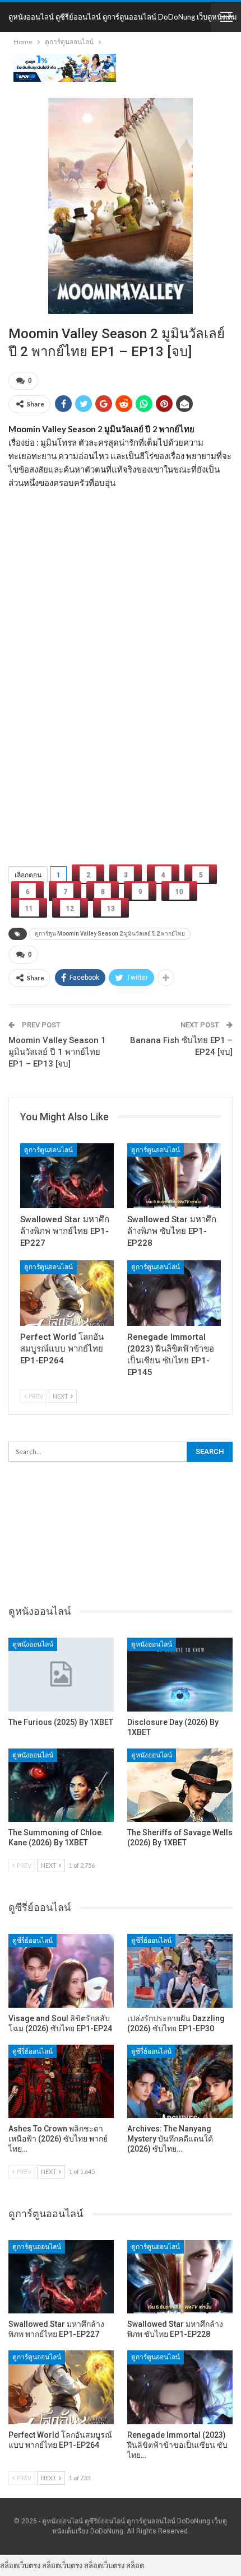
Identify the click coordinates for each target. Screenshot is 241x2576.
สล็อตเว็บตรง (20, 2565)
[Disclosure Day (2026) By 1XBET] (180, 1675)
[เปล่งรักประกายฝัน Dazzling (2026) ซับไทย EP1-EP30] (180, 1971)
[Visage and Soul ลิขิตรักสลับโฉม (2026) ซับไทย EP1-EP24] (61, 1971)
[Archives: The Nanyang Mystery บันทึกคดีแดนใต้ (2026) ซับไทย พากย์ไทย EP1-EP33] (180, 2082)
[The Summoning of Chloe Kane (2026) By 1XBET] (61, 1785)
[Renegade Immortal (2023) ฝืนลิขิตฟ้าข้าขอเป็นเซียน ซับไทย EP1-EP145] (174, 1293)
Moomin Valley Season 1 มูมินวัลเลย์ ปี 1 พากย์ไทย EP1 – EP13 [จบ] (57, 1052)
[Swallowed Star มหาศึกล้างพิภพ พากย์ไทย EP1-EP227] (67, 1176)
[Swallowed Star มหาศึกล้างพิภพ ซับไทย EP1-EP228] (174, 1176)
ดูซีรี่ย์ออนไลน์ (33, 1941)
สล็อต (135, 2565)
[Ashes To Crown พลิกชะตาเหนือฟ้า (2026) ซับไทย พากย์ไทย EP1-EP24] (61, 2082)
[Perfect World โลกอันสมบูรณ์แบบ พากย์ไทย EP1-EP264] (67, 1293)
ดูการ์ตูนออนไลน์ (48, 1150)
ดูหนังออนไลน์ (33, 1644)
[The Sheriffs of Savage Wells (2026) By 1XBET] (180, 1785)
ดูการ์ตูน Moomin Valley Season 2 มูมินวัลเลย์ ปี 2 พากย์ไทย (110, 934)
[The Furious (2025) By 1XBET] (61, 1675)
